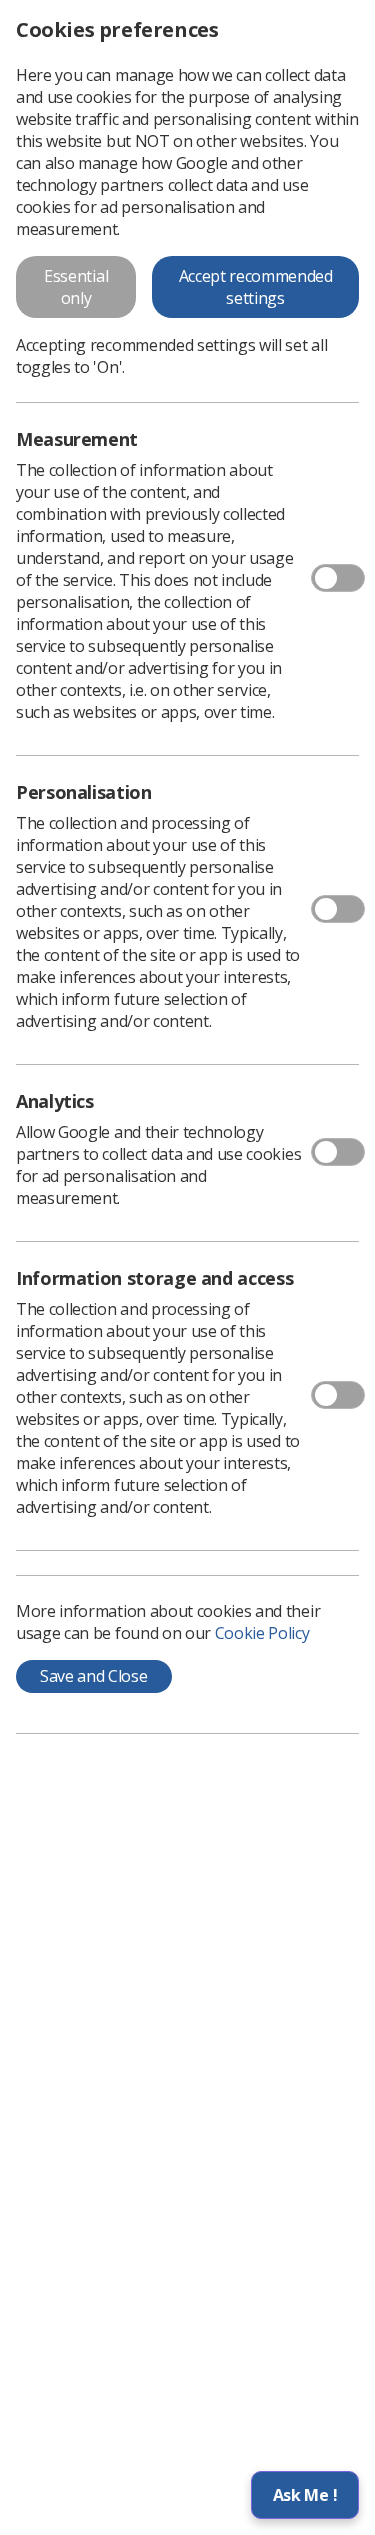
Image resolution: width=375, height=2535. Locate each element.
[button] (305, 2495)
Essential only (76, 287)
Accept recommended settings (256, 287)
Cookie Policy (262, 1633)
